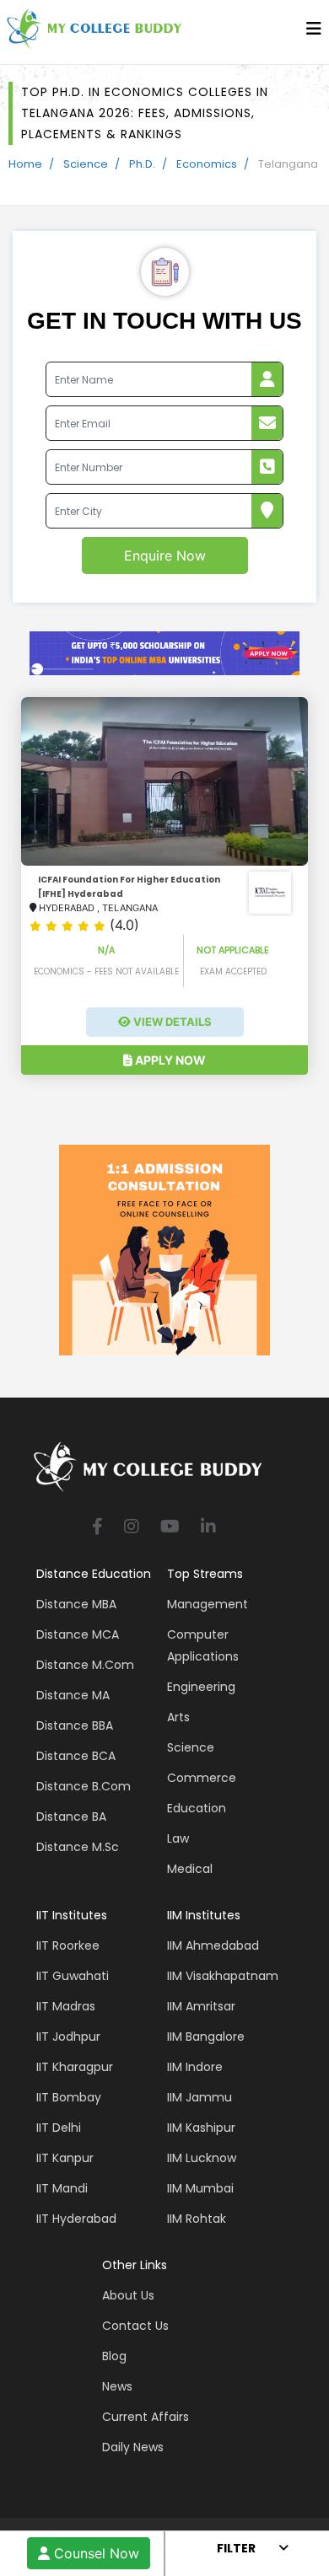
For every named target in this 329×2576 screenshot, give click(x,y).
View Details (171, 1022)
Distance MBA (76, 1604)
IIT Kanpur (65, 2158)
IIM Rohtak (197, 2219)
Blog (114, 2356)
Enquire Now (165, 555)
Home (25, 164)
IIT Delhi (59, 2128)
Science (86, 164)
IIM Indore (195, 2067)
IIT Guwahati (73, 1976)
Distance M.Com (85, 1665)
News (117, 2386)
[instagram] (132, 1528)
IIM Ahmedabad (213, 1945)
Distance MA (73, 1695)
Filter (236, 2548)
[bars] (314, 33)
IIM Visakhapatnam (223, 1976)
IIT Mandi (62, 2188)
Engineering (201, 1687)
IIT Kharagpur (75, 2067)
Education (197, 1808)
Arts (178, 1717)
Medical (190, 1869)
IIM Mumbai (200, 2188)
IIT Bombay (69, 2097)
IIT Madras (66, 2006)
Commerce (202, 1778)
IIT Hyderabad (76, 2219)
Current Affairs (146, 2417)
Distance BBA (75, 1725)
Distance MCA (78, 1634)
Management (208, 1604)
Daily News (133, 2447)
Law (178, 1838)
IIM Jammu (200, 2097)
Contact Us (135, 2326)
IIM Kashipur (201, 2128)
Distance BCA (76, 1756)
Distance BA (71, 1817)
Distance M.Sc (78, 1847)
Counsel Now (94, 2553)
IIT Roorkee (68, 1945)
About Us (128, 2295)
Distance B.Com (84, 1786)
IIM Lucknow (202, 2158)
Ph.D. (142, 164)
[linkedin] (208, 1528)
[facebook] (97, 1528)
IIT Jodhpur (68, 2037)
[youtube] (170, 1528)
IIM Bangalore (206, 2037)
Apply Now (169, 1060)
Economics (207, 164)
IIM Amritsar (201, 2006)
